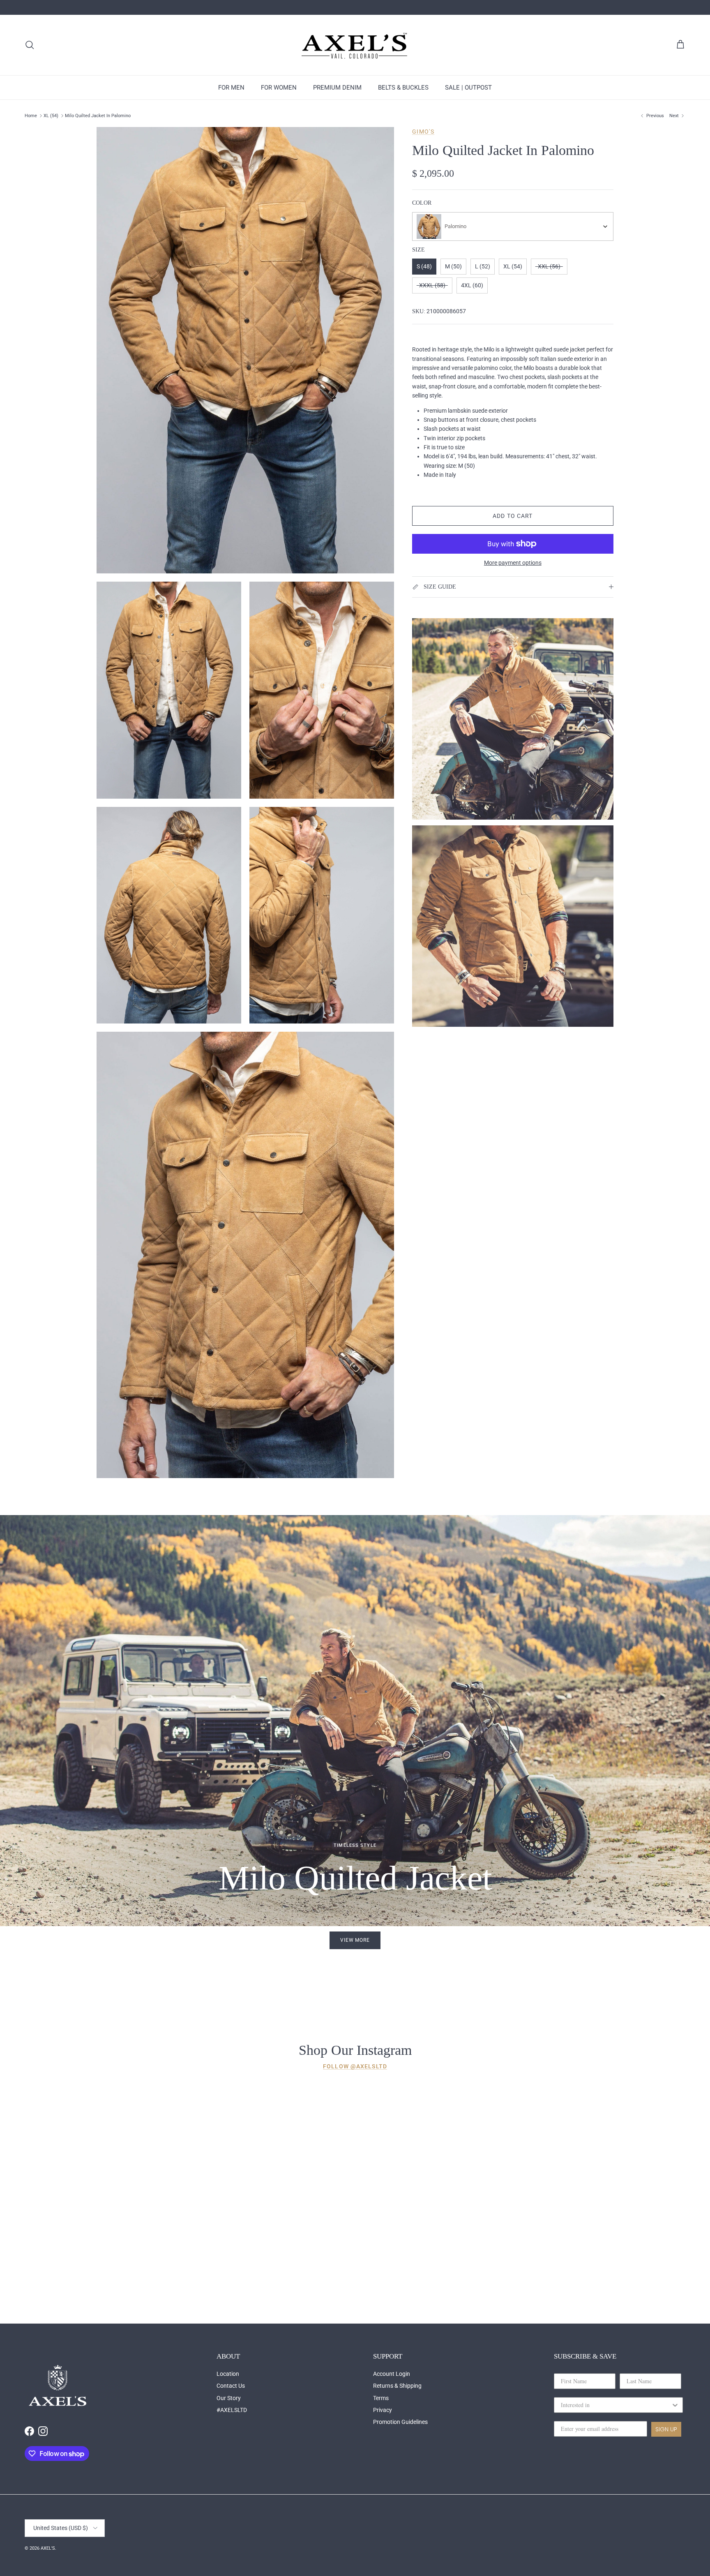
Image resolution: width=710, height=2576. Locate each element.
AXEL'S (48, 2548)
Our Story (229, 2398)
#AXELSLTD (232, 2410)
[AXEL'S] (355, 45)
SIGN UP (666, 2429)
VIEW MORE (355, 1940)
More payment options (513, 563)
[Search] (30, 45)
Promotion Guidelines (400, 2422)
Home (31, 116)
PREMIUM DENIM (337, 88)
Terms (381, 2398)
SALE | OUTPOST (468, 88)
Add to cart (513, 516)
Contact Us (231, 2386)
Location (228, 2374)
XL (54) (51, 116)
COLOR (422, 203)
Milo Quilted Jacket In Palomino (98, 116)
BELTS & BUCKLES (403, 88)
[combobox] (513, 226)
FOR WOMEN (279, 88)
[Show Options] (675, 2405)
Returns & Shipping (397, 2386)
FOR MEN (231, 88)
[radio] (424, 267)
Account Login (392, 2374)
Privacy (383, 2410)
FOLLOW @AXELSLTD (355, 2066)
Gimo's (423, 132)
